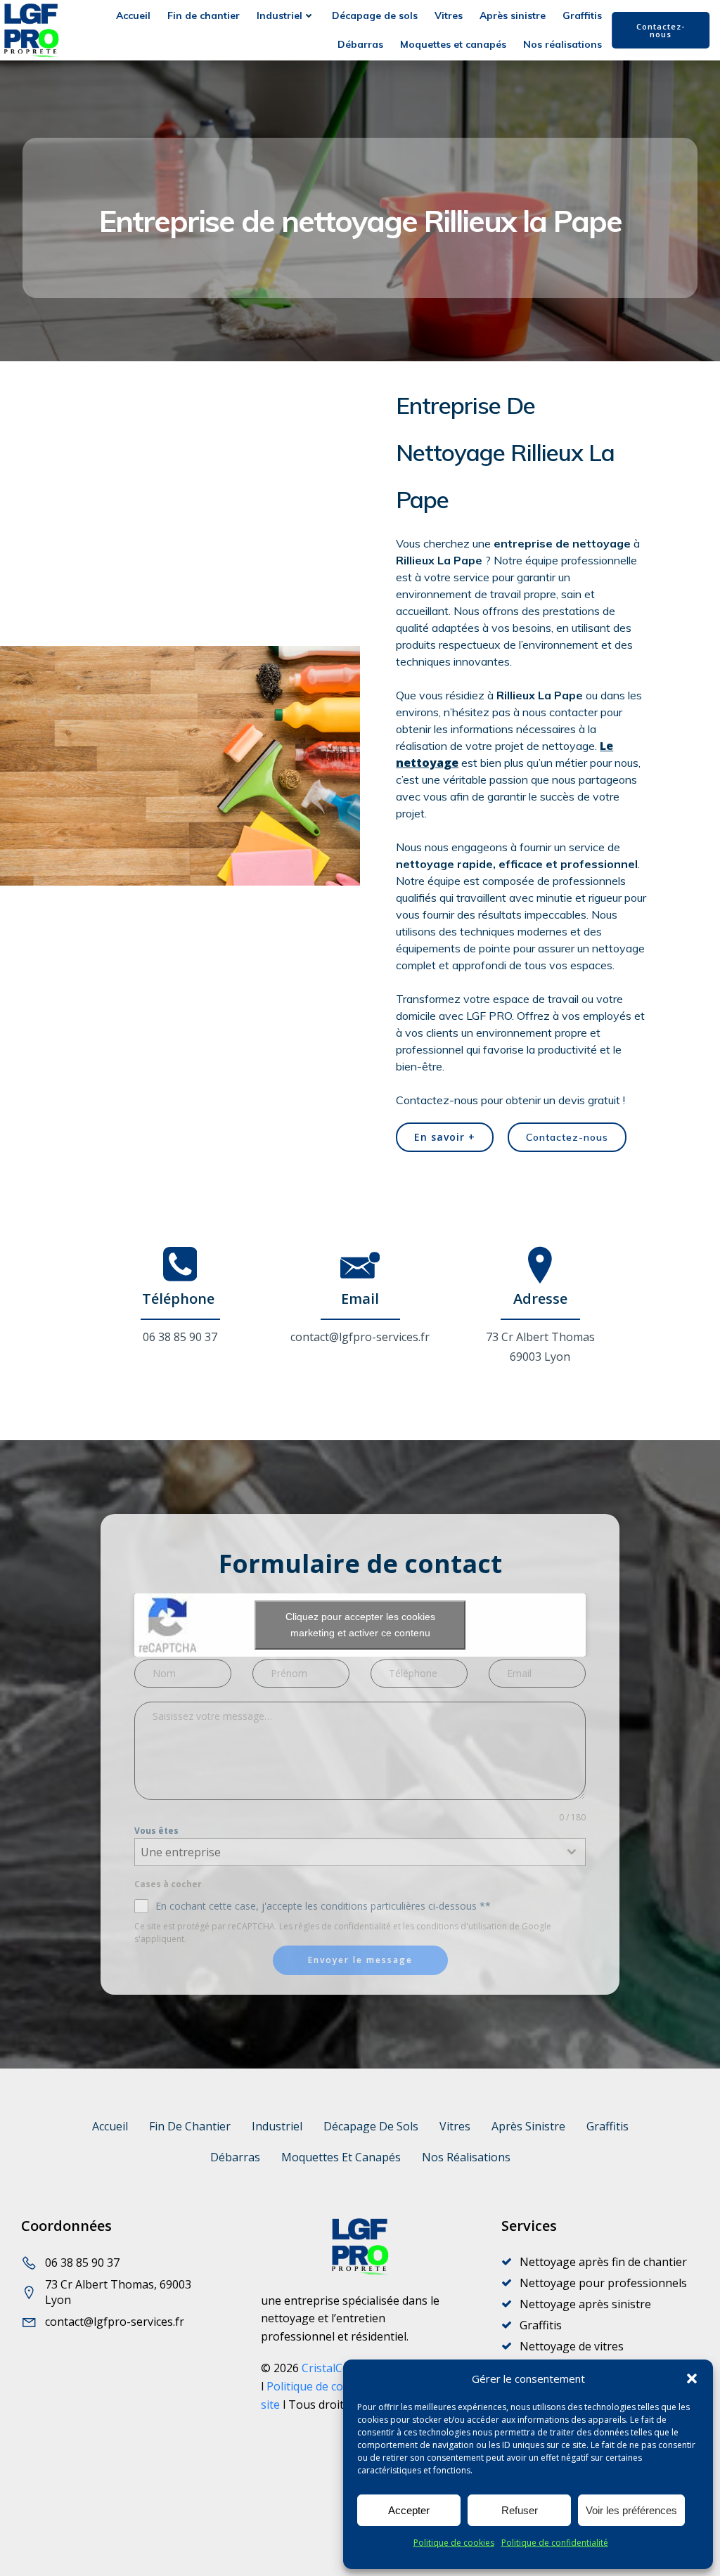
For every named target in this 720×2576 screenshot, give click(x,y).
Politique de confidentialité (555, 2543)
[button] (692, 2378)
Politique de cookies (454, 2543)
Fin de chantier (204, 15)
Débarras (360, 44)
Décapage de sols (375, 15)
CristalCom (330, 2368)
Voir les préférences (631, 2510)
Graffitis (582, 15)
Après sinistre (513, 15)
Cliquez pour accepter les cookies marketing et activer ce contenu (360, 1625)
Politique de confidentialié (334, 2386)
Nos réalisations (562, 44)
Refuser (520, 2510)
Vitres (449, 15)
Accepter (409, 2510)
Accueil (133, 15)
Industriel (279, 15)
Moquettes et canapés (453, 44)
